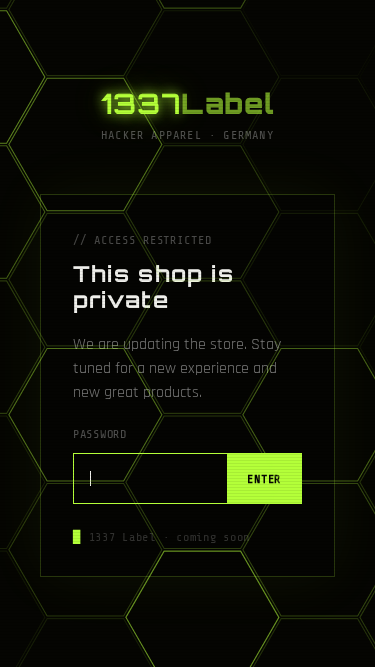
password (100, 434)
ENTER (264, 479)
